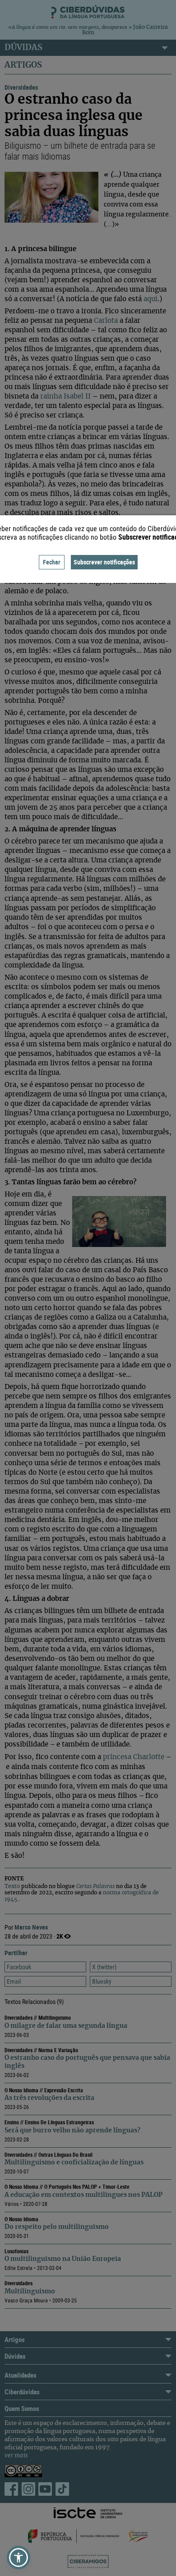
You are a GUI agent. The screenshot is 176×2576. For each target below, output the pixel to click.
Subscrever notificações (104, 562)
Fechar (52, 562)
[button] (19, 2558)
